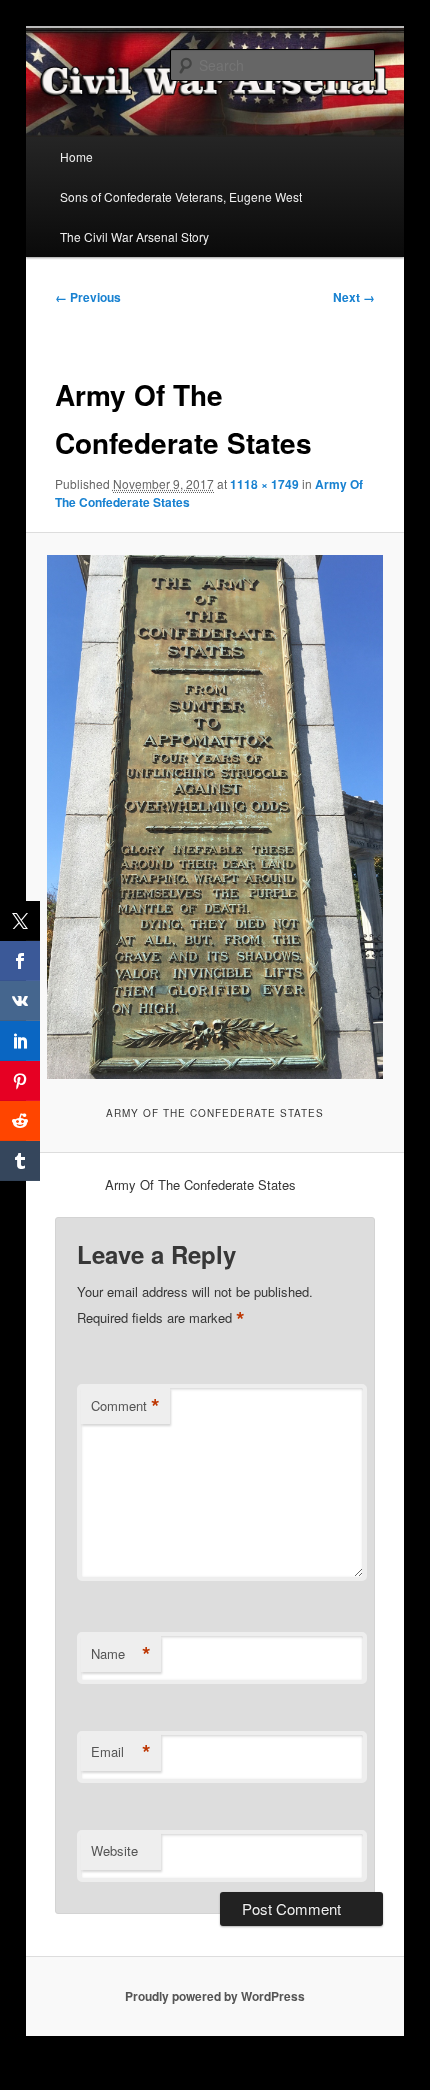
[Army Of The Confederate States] (214, 817)
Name (121, 1654)
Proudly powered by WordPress (215, 1996)
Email (121, 1752)
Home (76, 156)
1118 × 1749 (264, 484)
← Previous (88, 297)
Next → (354, 297)
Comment (125, 1406)
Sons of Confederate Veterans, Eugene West (181, 196)
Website (114, 1850)
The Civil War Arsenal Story (134, 236)
